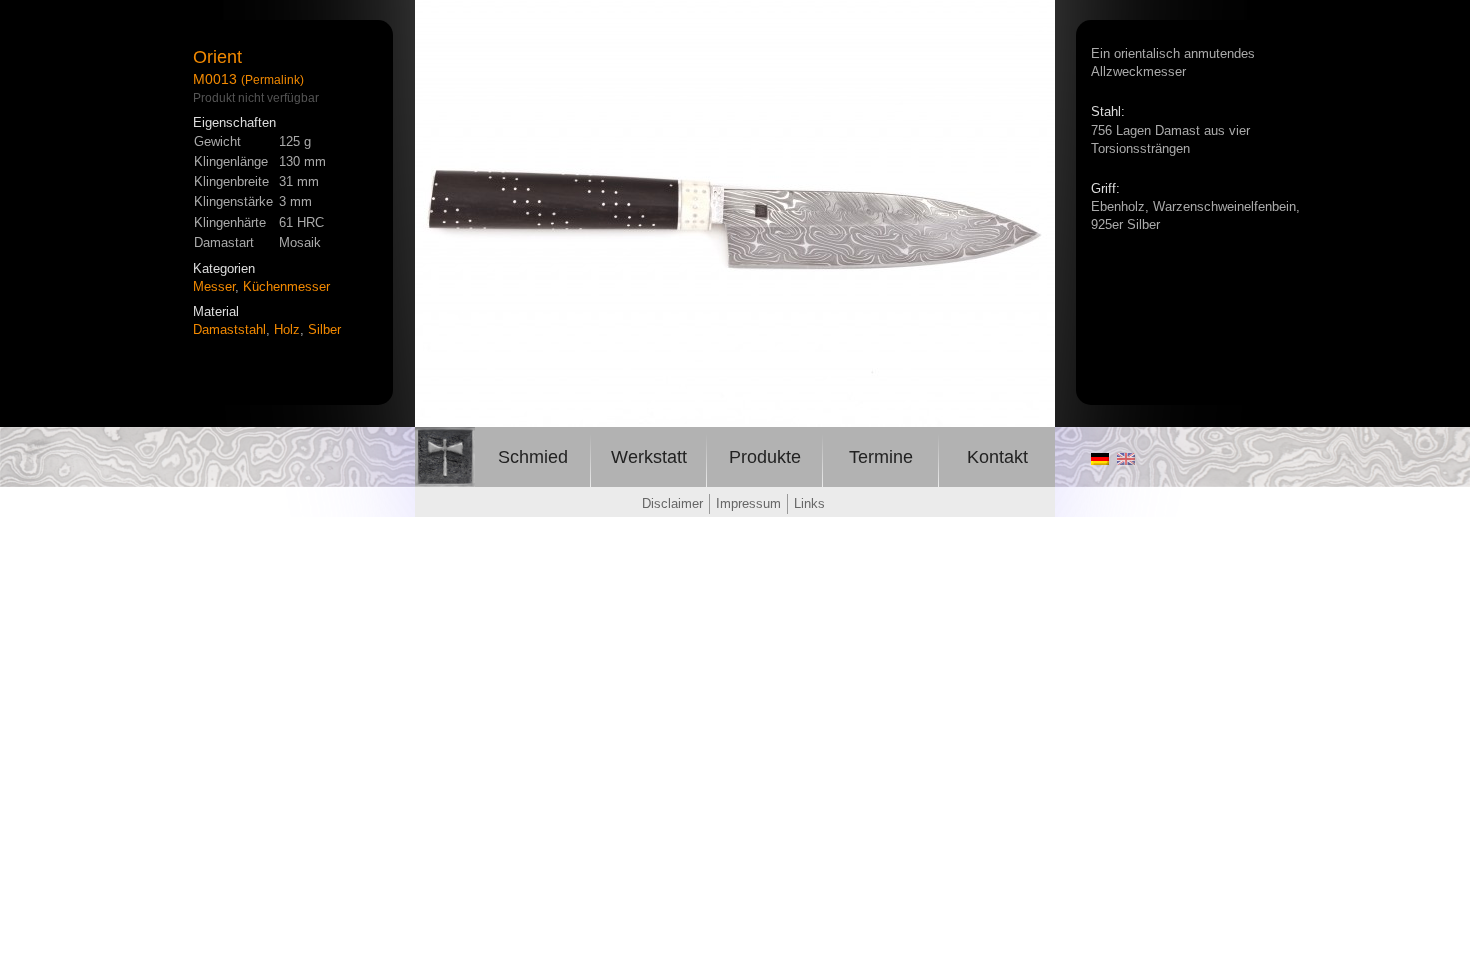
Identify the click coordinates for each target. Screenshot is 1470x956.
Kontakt (997, 457)
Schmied (533, 457)
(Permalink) (272, 79)
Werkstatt (649, 457)
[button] (1037, 18)
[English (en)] (1126, 460)
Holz (287, 329)
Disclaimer (672, 503)
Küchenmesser (286, 286)
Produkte (765, 457)
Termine (881, 457)
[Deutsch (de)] (1100, 460)
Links (809, 503)
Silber (324, 329)
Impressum (748, 503)
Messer (214, 286)
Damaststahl (229, 329)
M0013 (215, 79)
